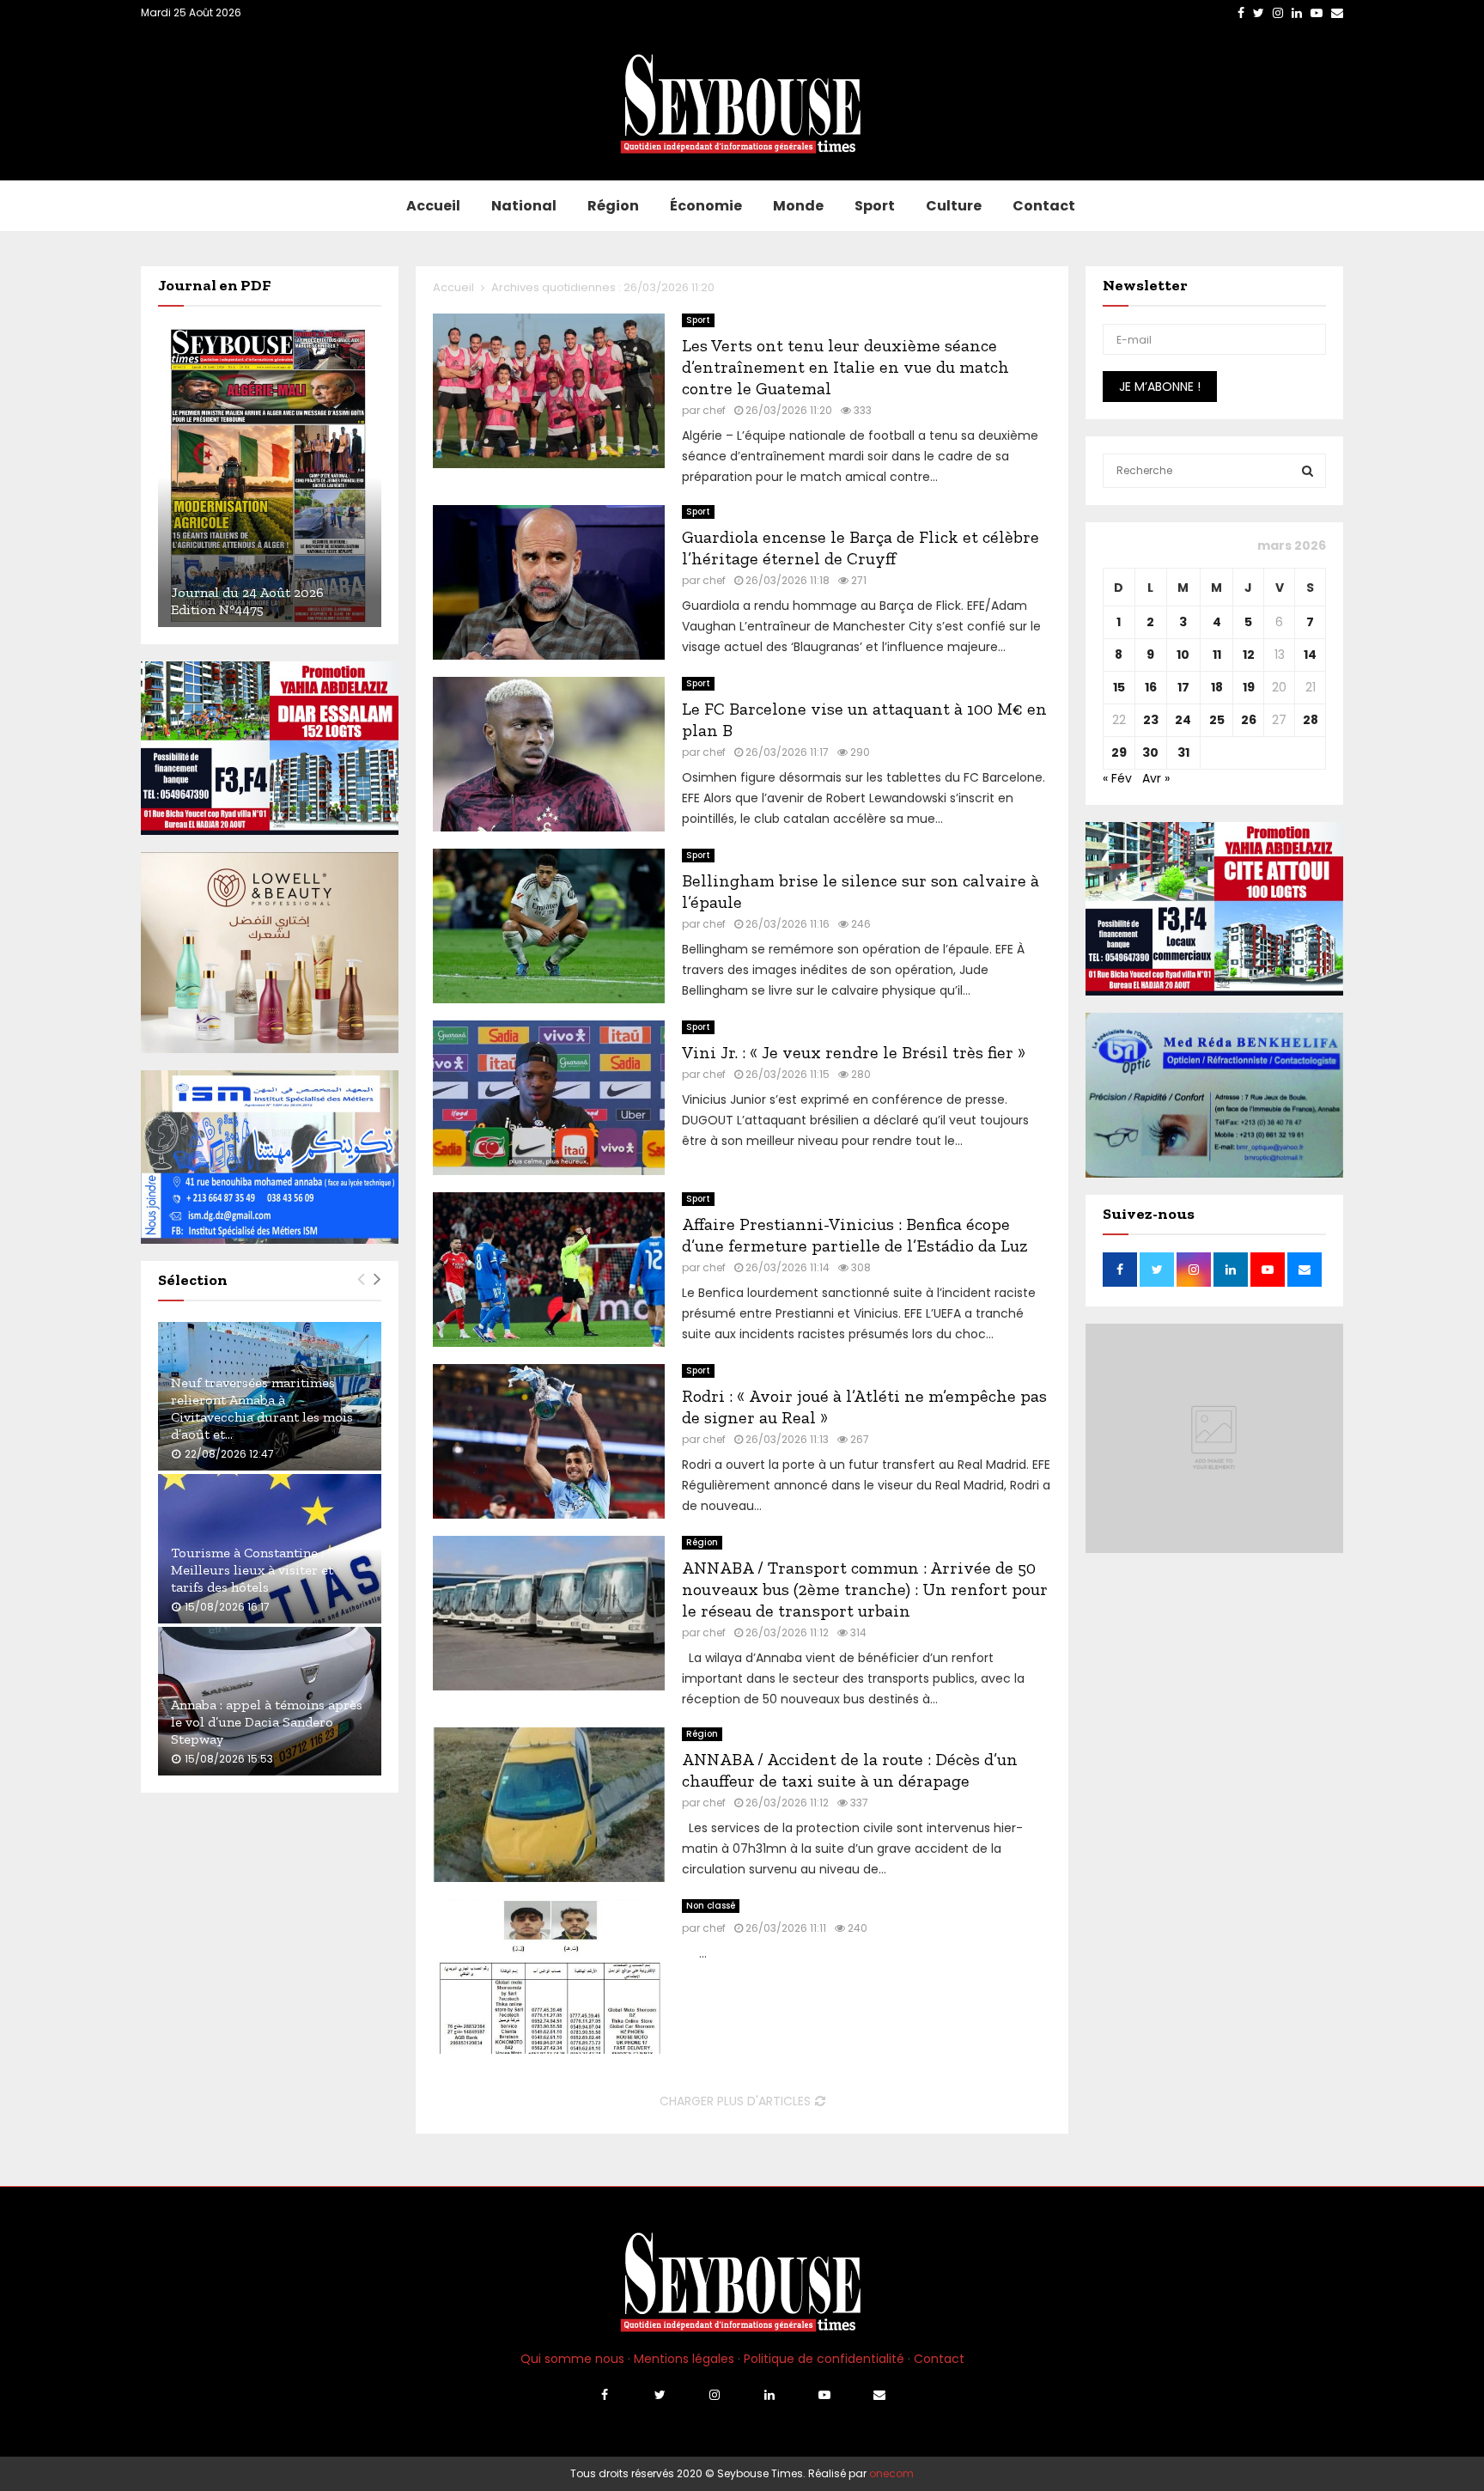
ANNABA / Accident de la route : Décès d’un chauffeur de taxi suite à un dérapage (850, 1770)
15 (1119, 687)
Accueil (433, 206)
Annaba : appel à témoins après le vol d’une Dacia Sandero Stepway (267, 1722)
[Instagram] (715, 2395)
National (524, 206)
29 (1119, 752)
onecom (891, 2473)
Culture (954, 206)
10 (1183, 655)
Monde (798, 206)
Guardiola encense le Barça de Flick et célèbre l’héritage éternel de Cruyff (861, 548)
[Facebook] (605, 2395)
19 (1249, 687)
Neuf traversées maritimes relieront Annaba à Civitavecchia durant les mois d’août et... (262, 1408)
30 (1150, 752)
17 (1183, 687)
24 (1183, 720)
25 (1217, 720)
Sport (875, 206)
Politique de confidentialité (824, 2359)
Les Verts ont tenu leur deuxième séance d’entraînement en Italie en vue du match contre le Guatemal (845, 367)
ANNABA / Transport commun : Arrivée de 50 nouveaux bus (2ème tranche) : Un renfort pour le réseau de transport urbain (865, 1589)
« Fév (1117, 778)
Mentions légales (684, 2359)
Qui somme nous (572, 2359)
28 (1311, 720)
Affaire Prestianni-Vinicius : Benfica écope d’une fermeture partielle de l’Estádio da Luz (855, 1235)
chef (714, 410)
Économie (706, 206)
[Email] (879, 2395)
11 (1217, 655)
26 (1249, 720)
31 (1183, 752)
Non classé (711, 1906)
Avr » (1156, 778)
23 (1151, 720)
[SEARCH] (1308, 471)
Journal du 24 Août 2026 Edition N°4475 (247, 601)
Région (613, 206)
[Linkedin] (769, 2395)
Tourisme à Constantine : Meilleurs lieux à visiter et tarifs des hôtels (252, 1570)
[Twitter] (660, 2395)
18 (1217, 687)
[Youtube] (824, 2395)
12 (1249, 655)
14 (1310, 655)
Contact (1044, 206)
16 (1151, 687)
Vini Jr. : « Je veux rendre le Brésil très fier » (854, 1052)
